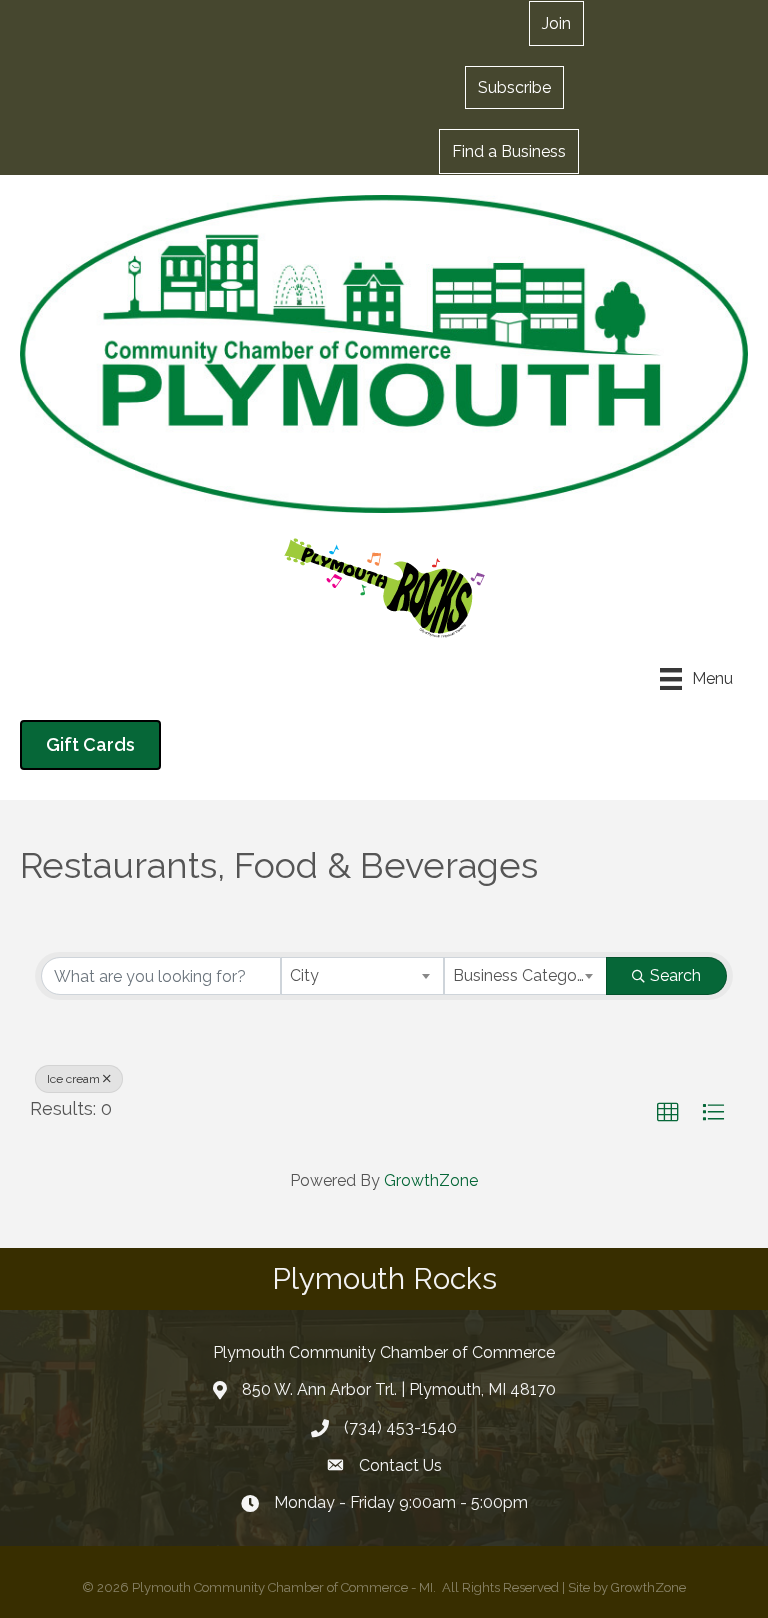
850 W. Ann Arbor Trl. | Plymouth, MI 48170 (399, 1389)
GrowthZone (431, 1180)
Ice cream (73, 1079)
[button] (514, 87)
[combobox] (362, 976)
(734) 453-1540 (400, 1427)
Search (675, 975)
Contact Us (400, 1465)
